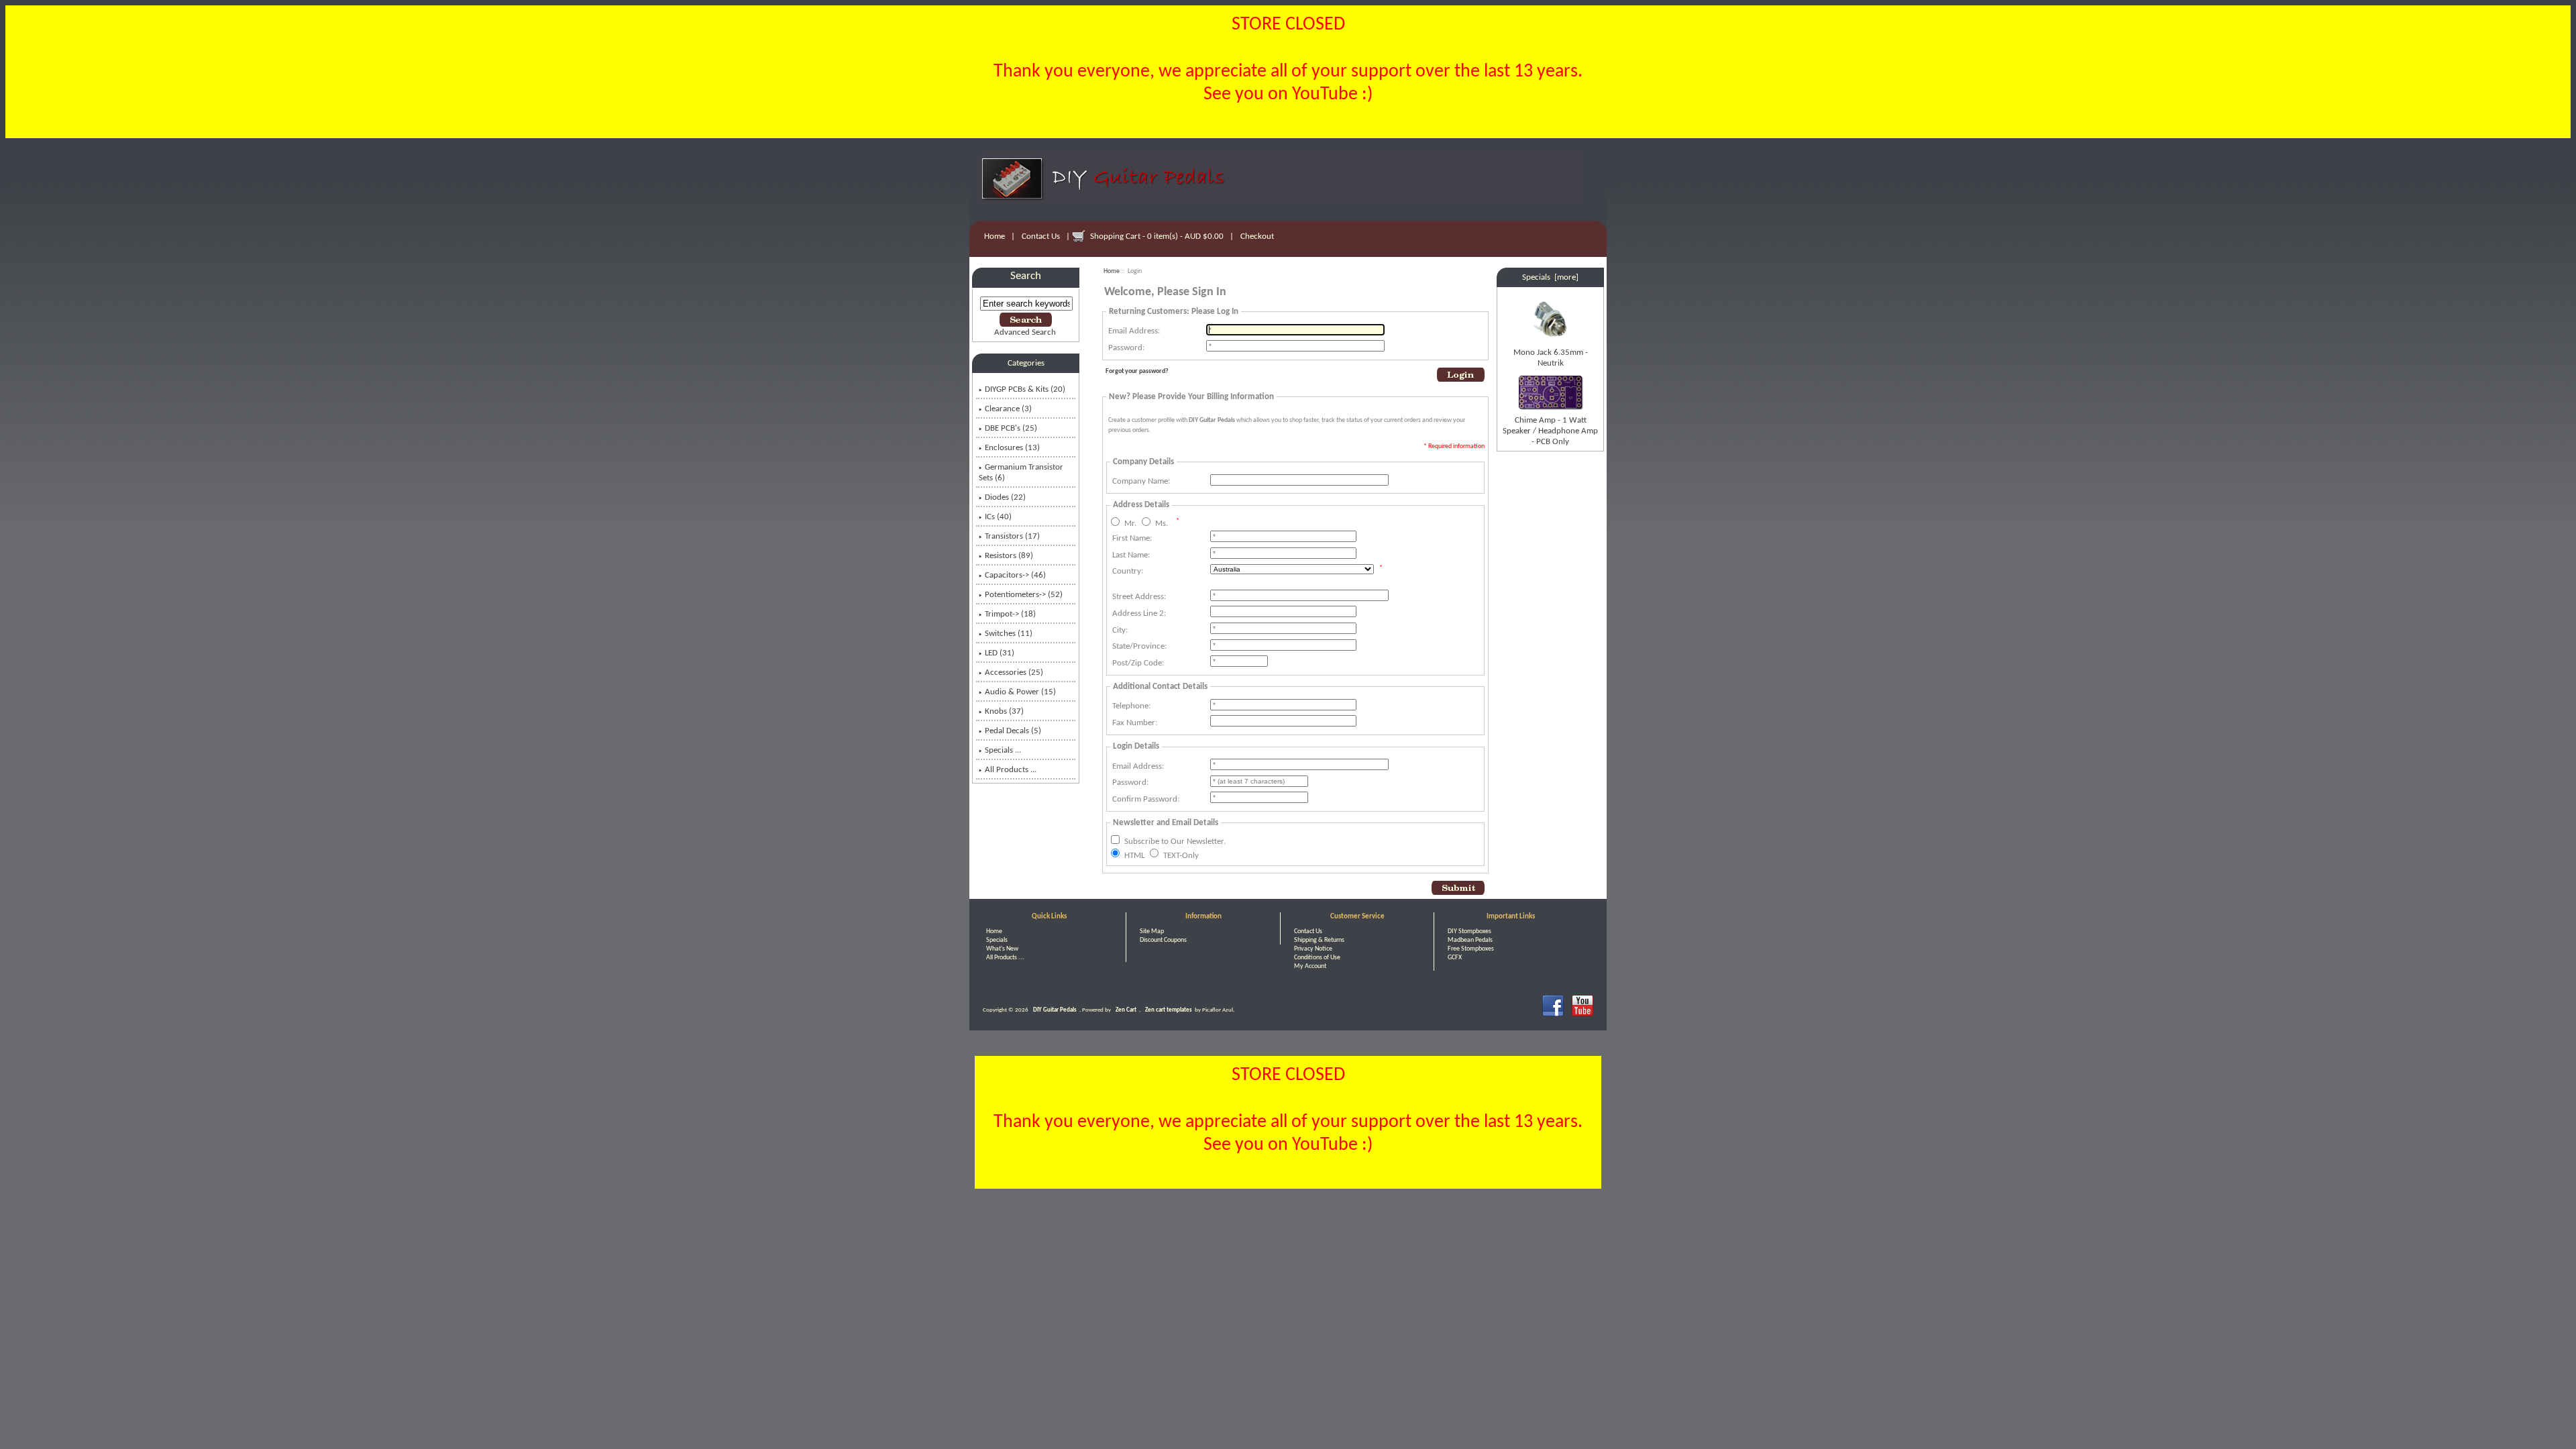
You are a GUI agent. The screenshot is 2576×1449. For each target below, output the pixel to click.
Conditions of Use (1317, 958)
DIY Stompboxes (1469, 931)
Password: (1126, 348)
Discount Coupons (1163, 940)
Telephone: (1131, 706)
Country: (1128, 571)
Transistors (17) (1012, 536)
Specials (997, 940)
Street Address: (1139, 597)
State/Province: (1139, 646)
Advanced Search (1025, 332)
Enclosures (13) (1012, 448)
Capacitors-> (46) (1015, 575)
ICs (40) (998, 517)
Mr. (1130, 524)
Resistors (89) (1009, 556)
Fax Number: (1135, 723)
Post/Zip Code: (1138, 663)
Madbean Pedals (1470, 940)
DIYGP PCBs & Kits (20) (1025, 389)
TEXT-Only (1181, 855)
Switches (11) (1009, 634)
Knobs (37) (1004, 711)
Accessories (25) (1014, 673)
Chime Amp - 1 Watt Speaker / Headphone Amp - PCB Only (1550, 431)
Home (995, 236)
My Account (1310, 966)
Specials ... (1003, 750)
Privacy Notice (1313, 949)
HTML (1134, 855)
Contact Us (1041, 236)
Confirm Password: (1146, 799)
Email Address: (1134, 331)
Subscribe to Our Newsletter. (1175, 842)
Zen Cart (1126, 1010)
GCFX (1455, 958)
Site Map (1152, 931)
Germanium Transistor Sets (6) (1021, 473)
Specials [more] (1550, 277)
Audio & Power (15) (1020, 692)
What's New (1002, 949)
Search (1026, 276)
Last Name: (1131, 555)
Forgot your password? (1137, 371)
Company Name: (1141, 481)
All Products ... (1011, 770)
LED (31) (1000, 653)
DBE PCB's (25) (1011, 428)
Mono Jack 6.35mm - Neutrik (1551, 358)
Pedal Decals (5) (1013, 731)
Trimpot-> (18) (1010, 614)
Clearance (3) (1008, 409)
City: (1120, 630)
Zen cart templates (1169, 1010)
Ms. (1162, 524)
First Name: (1132, 538)
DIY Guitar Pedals (1055, 1010)
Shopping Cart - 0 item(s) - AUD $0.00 (1157, 236)
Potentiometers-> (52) (1024, 595)
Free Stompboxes (1471, 949)
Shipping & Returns (1319, 940)
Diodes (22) (1005, 497)
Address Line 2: (1139, 613)
